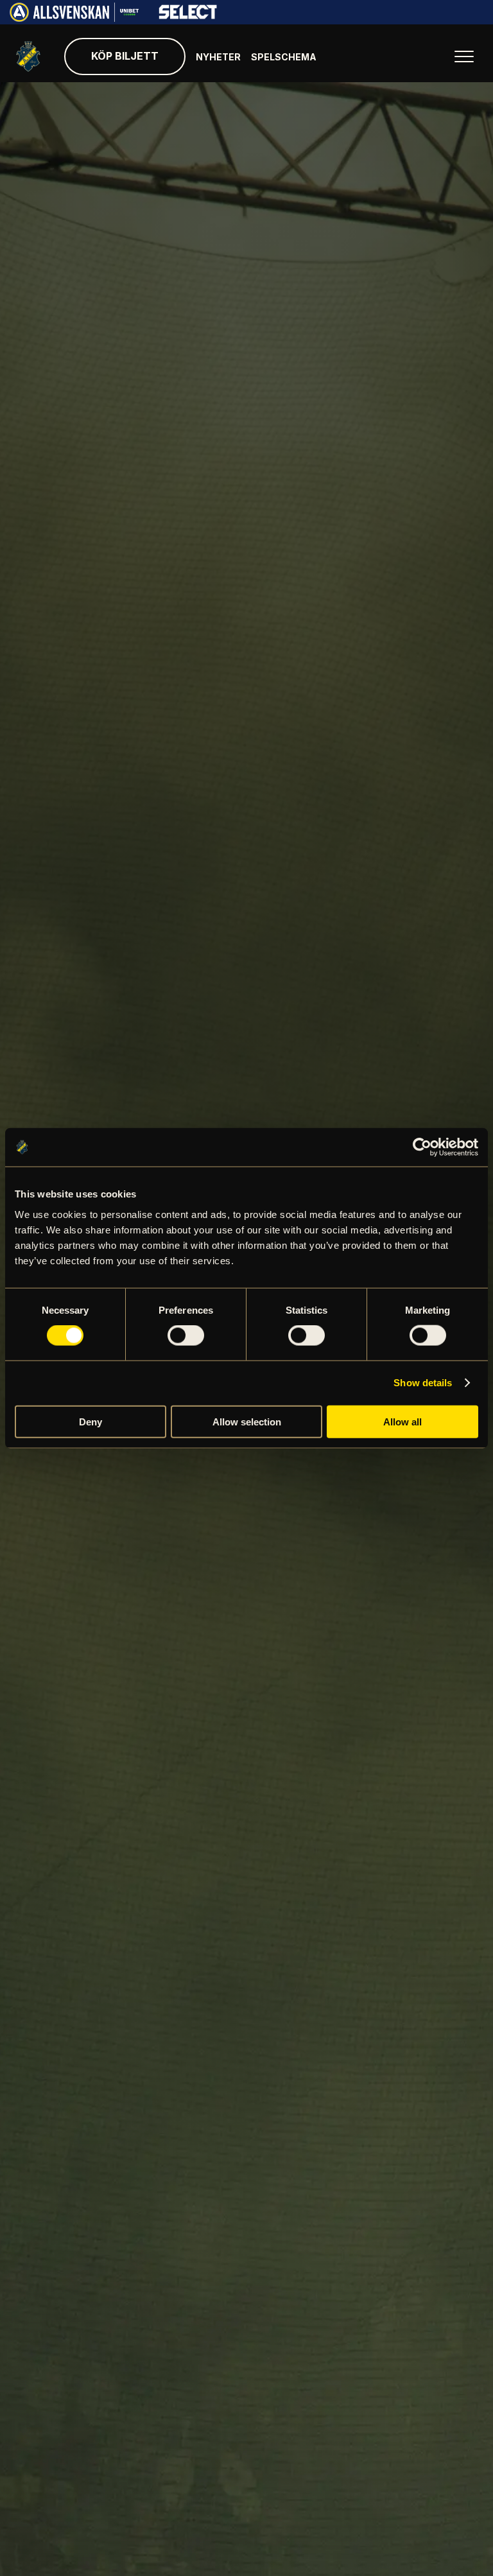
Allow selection (247, 1421)
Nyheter (218, 57)
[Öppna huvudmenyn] (464, 57)
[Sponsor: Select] (188, 16)
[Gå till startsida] (28, 57)
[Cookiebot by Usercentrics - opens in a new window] (422, 1147)
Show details (423, 1383)
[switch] (186, 1336)
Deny (91, 1421)
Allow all (402, 1421)
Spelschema (284, 57)
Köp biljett (125, 56)
